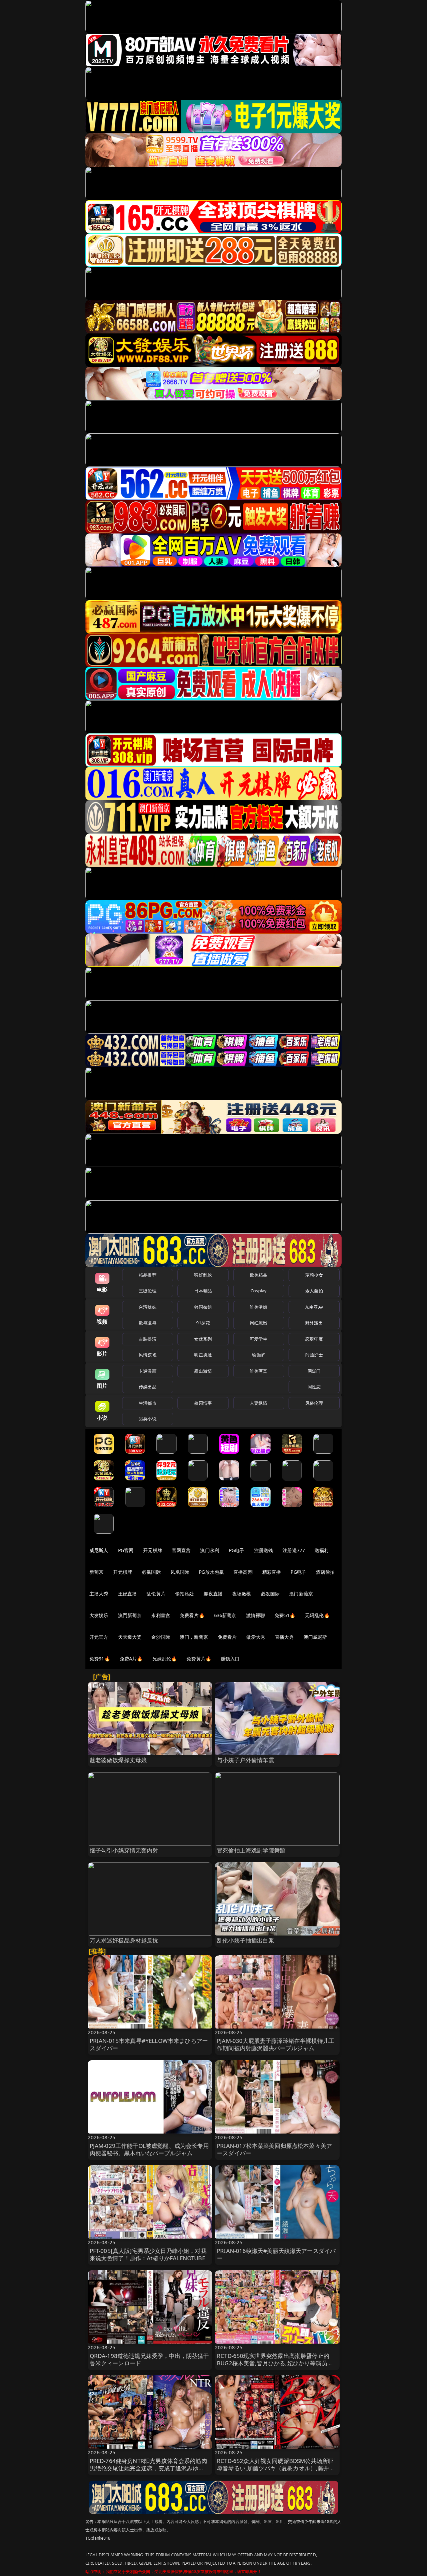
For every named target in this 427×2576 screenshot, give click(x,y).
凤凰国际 (180, 1572)
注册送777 (294, 1550)
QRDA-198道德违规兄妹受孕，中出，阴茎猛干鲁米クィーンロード (149, 2359)
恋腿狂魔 (314, 1339)
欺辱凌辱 (148, 1323)
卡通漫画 (148, 1371)
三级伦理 (148, 1291)
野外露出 (314, 1323)
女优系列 (203, 1339)
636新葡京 (225, 1615)
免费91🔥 (100, 1659)
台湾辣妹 (148, 1307)
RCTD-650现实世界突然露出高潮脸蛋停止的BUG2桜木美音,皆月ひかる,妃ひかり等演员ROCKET (273, 2363)
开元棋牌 (153, 1550)
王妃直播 (128, 1594)
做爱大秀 (256, 1637)
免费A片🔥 (131, 1659)
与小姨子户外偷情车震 (246, 1760)
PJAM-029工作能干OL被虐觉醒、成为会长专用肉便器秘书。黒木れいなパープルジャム (149, 2149)
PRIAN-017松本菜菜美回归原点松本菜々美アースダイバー (274, 2149)
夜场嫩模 (242, 1594)
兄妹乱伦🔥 (165, 1659)
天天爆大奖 (130, 1637)
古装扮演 (148, 1339)
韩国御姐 (203, 1307)
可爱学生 (259, 1339)
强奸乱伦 (203, 1275)
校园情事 (203, 1403)
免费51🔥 (285, 1615)
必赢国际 (151, 1572)
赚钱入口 (230, 1659)
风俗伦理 (314, 1403)
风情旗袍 (148, 1355)
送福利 (322, 1550)
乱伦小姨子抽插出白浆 (246, 1940)
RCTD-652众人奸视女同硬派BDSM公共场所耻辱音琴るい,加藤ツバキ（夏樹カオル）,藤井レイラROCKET (276, 2468)
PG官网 (126, 1550)
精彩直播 (272, 1572)
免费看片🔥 (192, 1615)
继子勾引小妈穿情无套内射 (124, 1850)
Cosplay (259, 1291)
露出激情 (203, 1371)
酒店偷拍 (325, 1572)
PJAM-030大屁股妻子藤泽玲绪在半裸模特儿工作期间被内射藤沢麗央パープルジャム (276, 2044)
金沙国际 (161, 1637)
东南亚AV (314, 1307)
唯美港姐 (259, 1307)
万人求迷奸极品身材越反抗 (124, 1940)
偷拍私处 (185, 1594)
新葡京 (96, 1572)
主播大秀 (99, 1594)
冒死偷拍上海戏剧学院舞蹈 (251, 1850)
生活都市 (148, 1403)
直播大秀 (284, 1637)
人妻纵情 (259, 1403)
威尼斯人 (99, 1550)
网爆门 (314, 1371)
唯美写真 (259, 1371)
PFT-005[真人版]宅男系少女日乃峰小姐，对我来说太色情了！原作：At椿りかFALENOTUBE (148, 2254)
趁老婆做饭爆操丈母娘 (118, 1760)
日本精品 (203, 1291)
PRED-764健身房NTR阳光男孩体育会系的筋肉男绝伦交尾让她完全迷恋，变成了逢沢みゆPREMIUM (148, 2468)
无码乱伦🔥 (317, 1615)
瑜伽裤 (258, 1355)
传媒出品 (148, 1387)
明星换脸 (203, 1355)
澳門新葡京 (130, 1615)
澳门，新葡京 (194, 1637)
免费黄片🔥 (199, 1659)
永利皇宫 (161, 1615)
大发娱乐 (99, 1615)
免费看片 (227, 1637)
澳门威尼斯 (315, 1637)
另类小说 (148, 1419)
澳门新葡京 (301, 1594)
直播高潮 (243, 1572)
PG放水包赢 (211, 1572)
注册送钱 (264, 1550)
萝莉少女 (314, 1275)
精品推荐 (148, 1275)
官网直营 (181, 1550)
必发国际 (270, 1594)
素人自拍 (314, 1291)
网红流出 (259, 1323)
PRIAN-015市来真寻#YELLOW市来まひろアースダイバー (149, 2044)
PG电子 (237, 1550)
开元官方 (99, 1637)
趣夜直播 (213, 1594)
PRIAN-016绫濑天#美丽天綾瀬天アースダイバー (276, 2254)
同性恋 (314, 1387)
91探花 (203, 1323)
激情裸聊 (256, 1615)
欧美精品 (259, 1275)
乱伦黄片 (156, 1594)
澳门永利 (210, 1550)
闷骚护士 (314, 1355)
